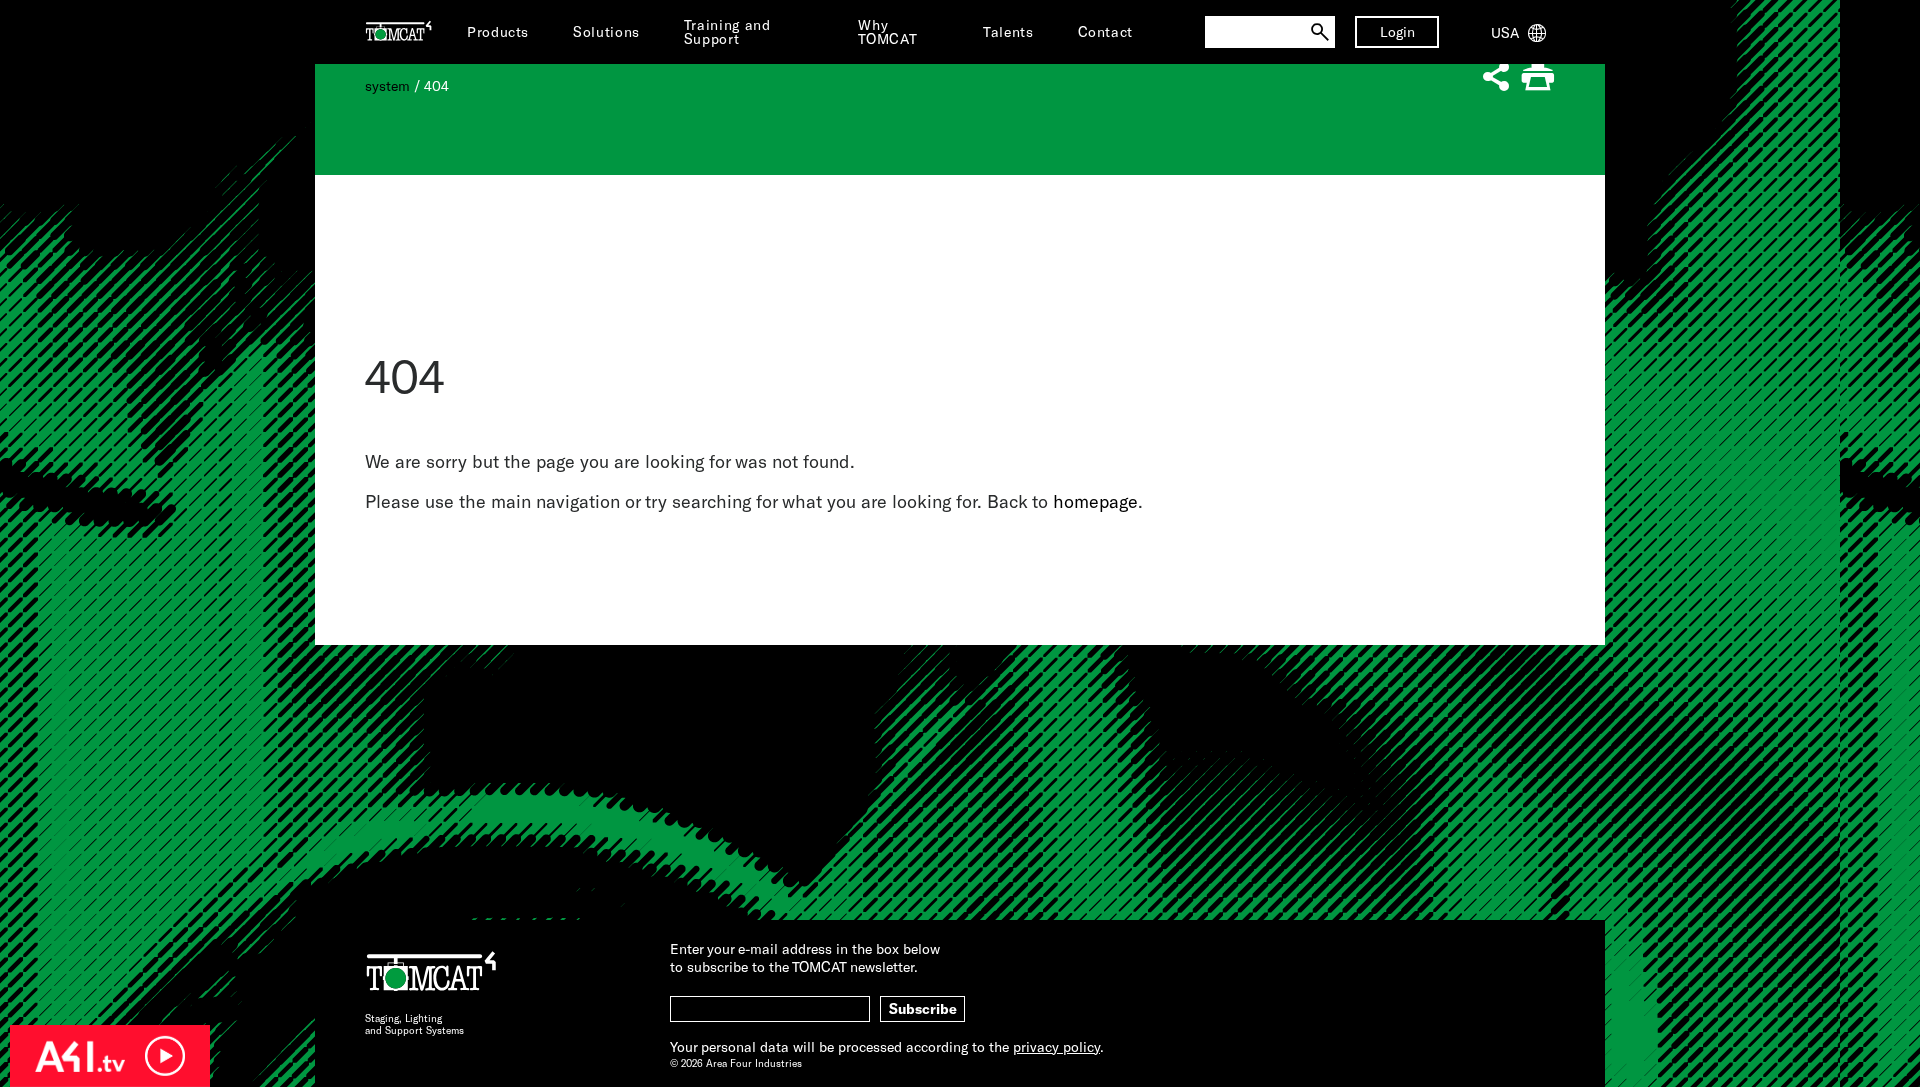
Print (1537, 77)
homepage (1095, 501)
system (387, 85)
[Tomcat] (398, 32)
